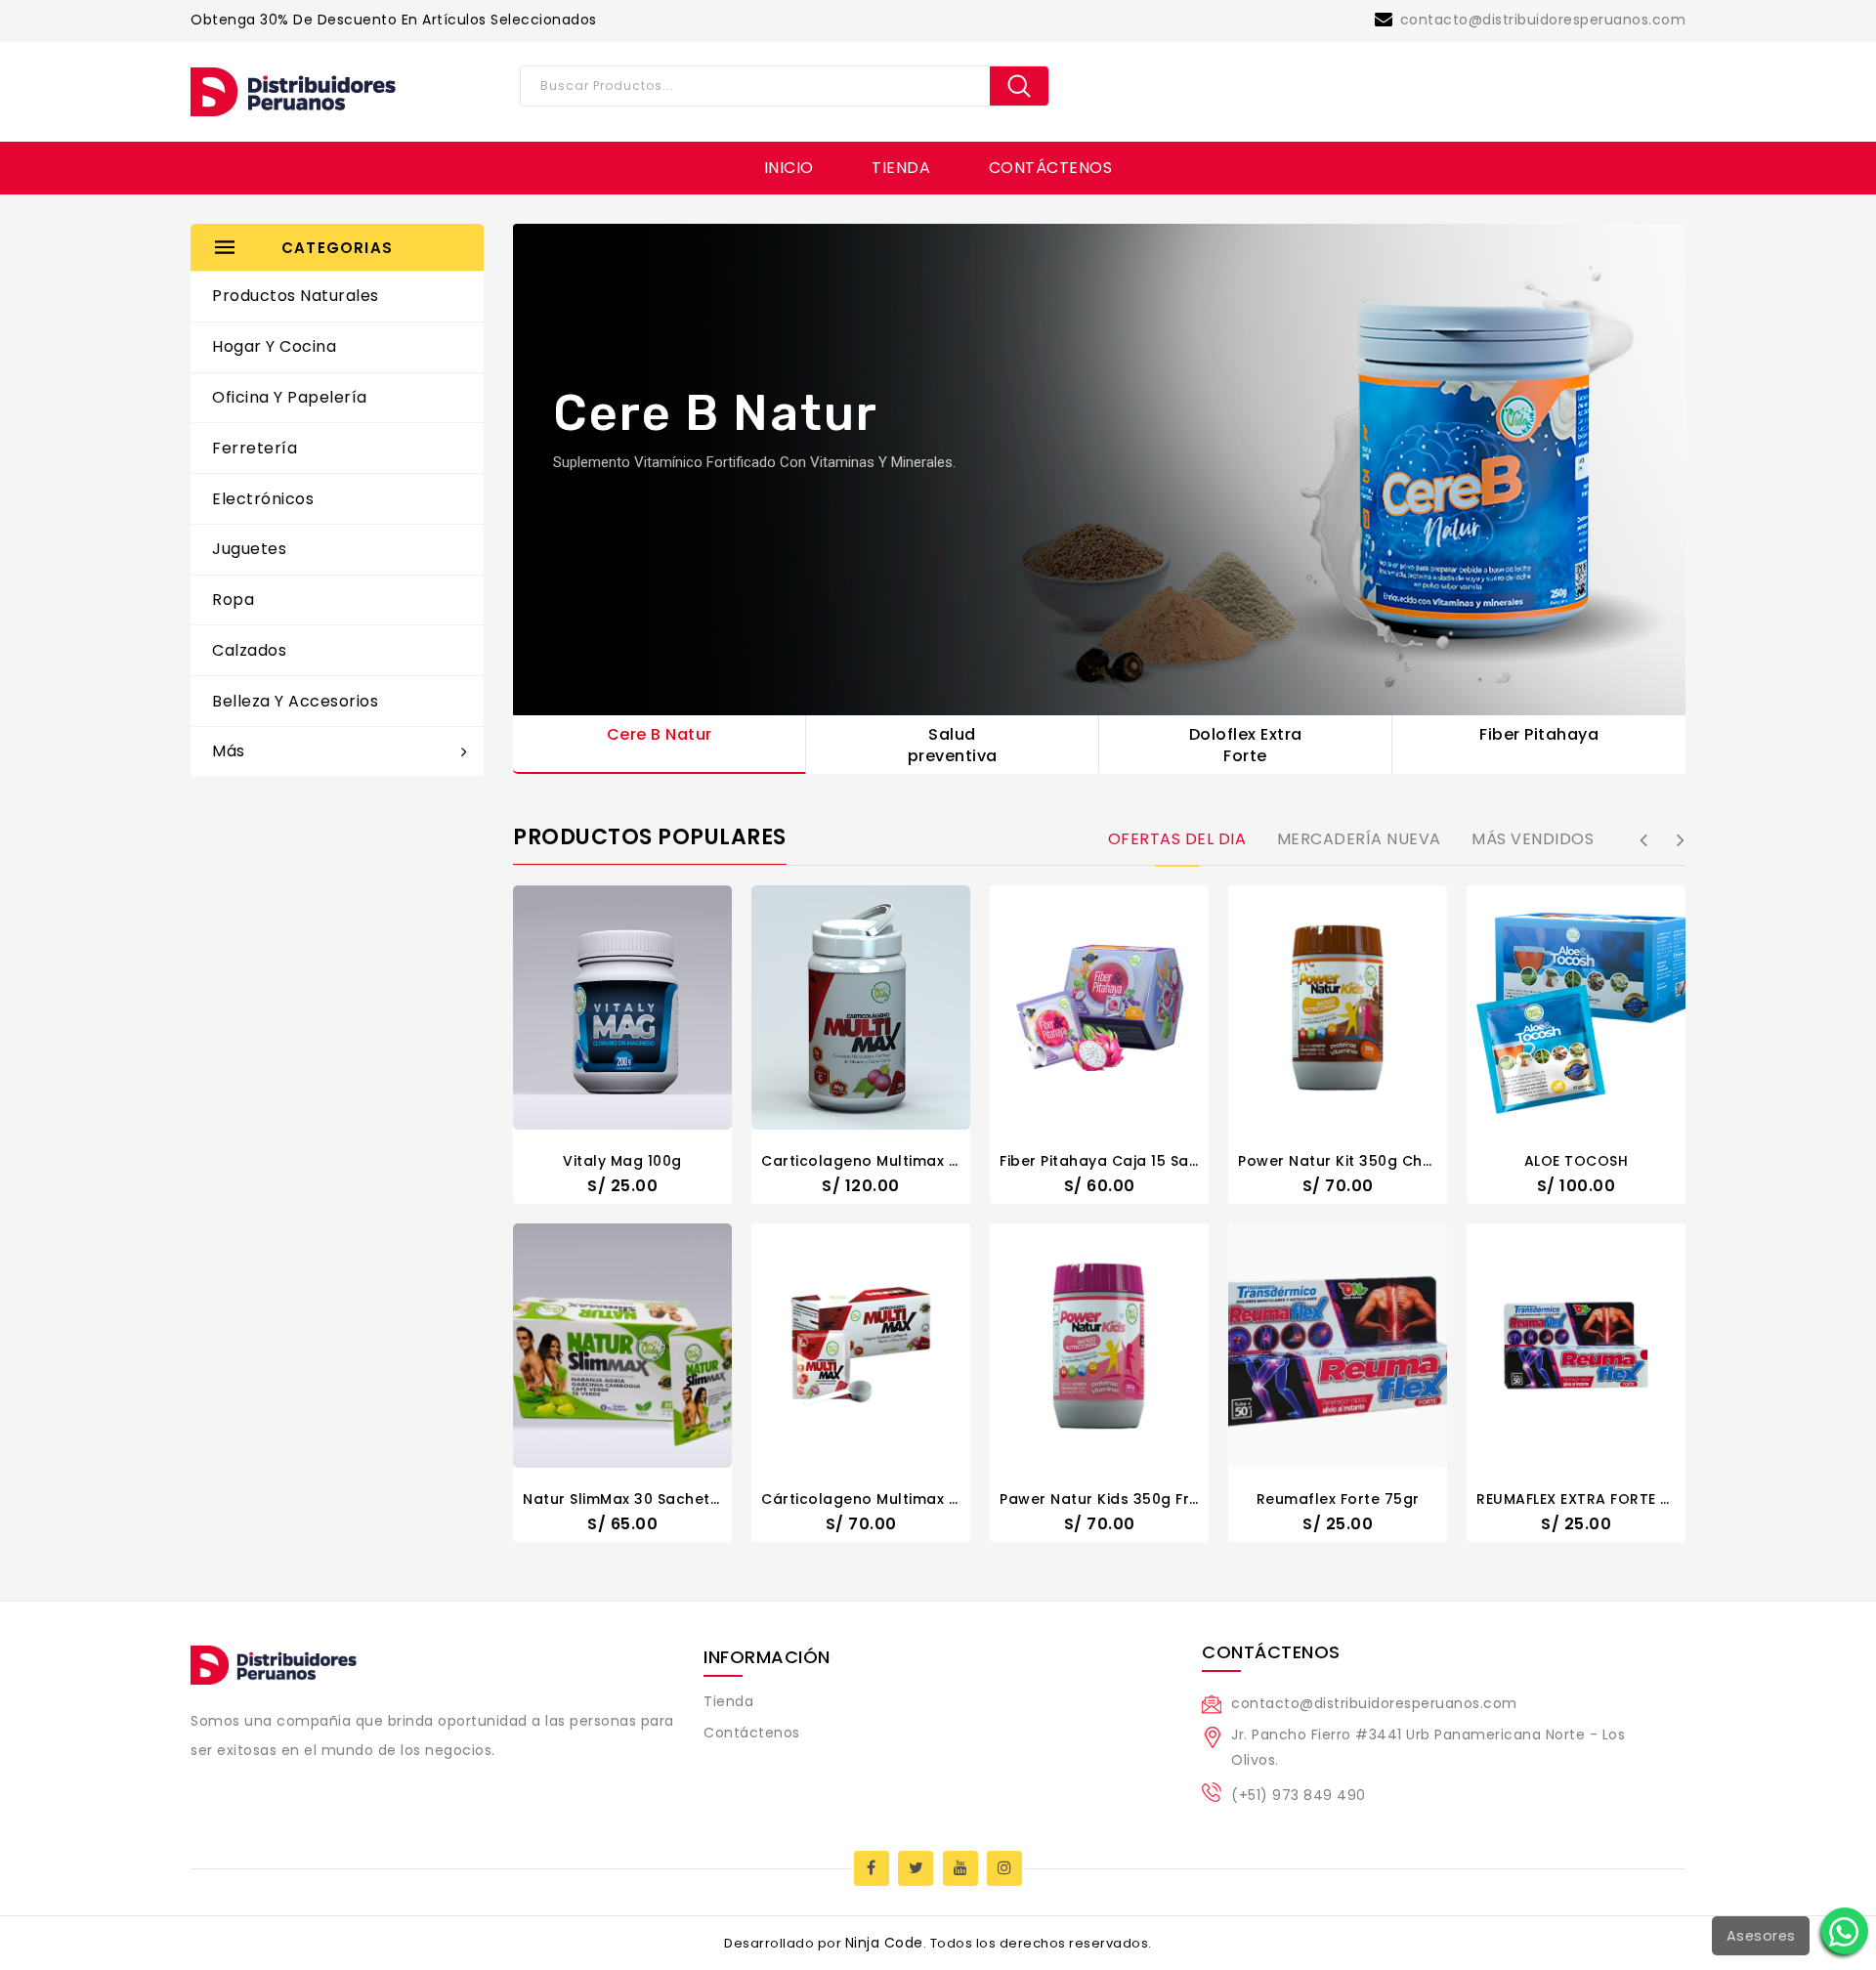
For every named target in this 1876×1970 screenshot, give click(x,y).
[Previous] (1643, 841)
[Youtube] (960, 1868)
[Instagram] (1004, 1868)
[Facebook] (872, 1868)
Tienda (901, 168)
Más (229, 751)
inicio (789, 168)
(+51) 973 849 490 (1299, 1795)
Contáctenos (1051, 168)
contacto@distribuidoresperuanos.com (1543, 20)
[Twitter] (916, 1868)
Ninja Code (884, 1943)
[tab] (1177, 840)
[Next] (1681, 841)
